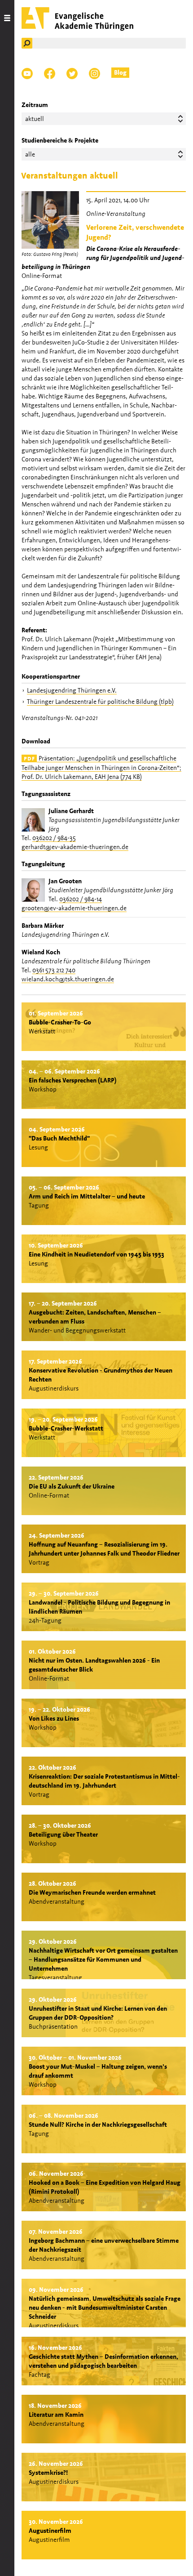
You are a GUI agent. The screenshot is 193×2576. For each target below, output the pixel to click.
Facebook (50, 74)
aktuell (35, 119)
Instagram (94, 74)
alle (30, 154)
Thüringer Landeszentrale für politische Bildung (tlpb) (100, 702)
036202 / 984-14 (81, 899)
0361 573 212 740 (54, 970)
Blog (120, 72)
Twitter (72, 74)
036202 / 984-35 (54, 838)
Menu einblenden (7, 1288)
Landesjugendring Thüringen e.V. (72, 690)
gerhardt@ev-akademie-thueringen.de (75, 847)
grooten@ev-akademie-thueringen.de (74, 908)
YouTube (27, 74)
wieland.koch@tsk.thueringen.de (68, 979)
